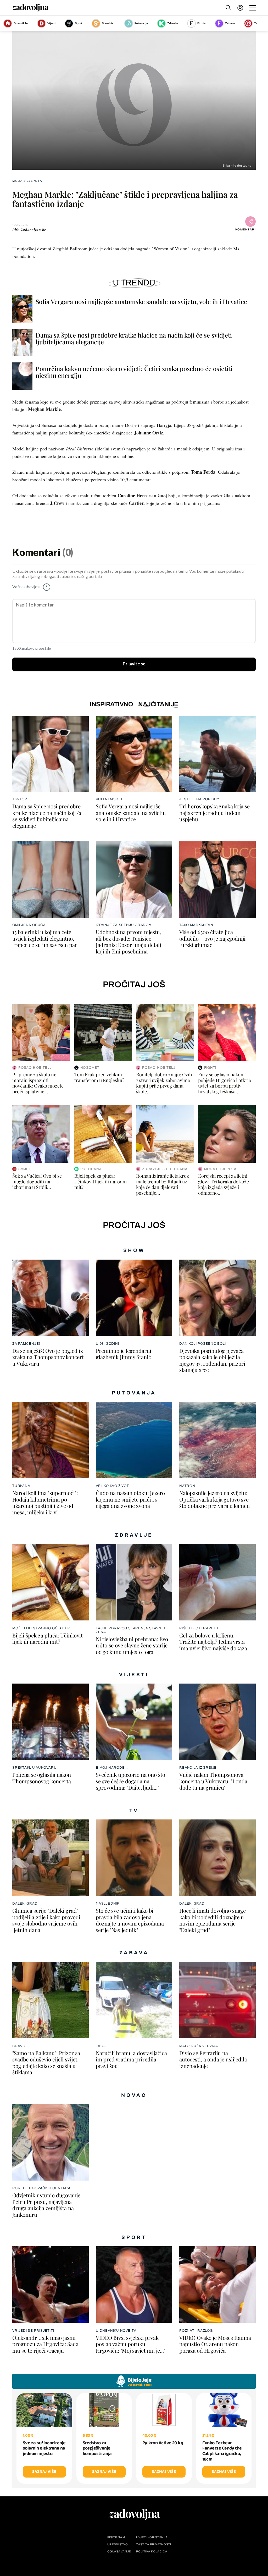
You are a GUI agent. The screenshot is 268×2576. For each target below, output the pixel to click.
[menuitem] (240, 8)
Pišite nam (116, 2537)
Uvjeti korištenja (152, 2537)
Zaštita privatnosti (154, 2544)
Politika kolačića (152, 2552)
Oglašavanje (119, 2552)
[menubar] (241, 8)
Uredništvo (118, 2544)
